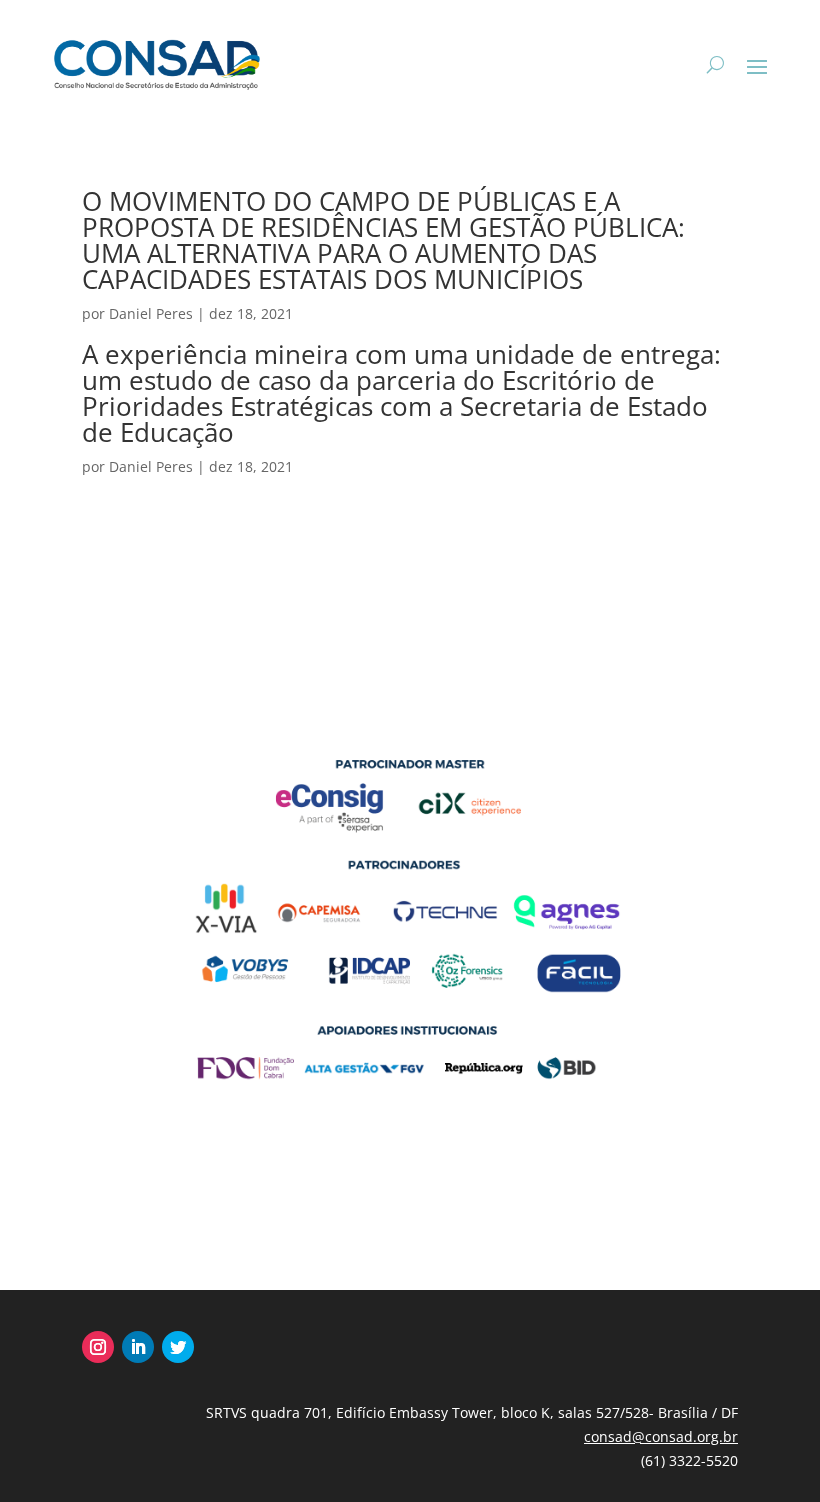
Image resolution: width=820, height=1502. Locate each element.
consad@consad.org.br (661, 1436)
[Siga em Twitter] (178, 1347)
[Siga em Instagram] (98, 1347)
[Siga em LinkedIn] (138, 1347)
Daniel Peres (151, 313)
